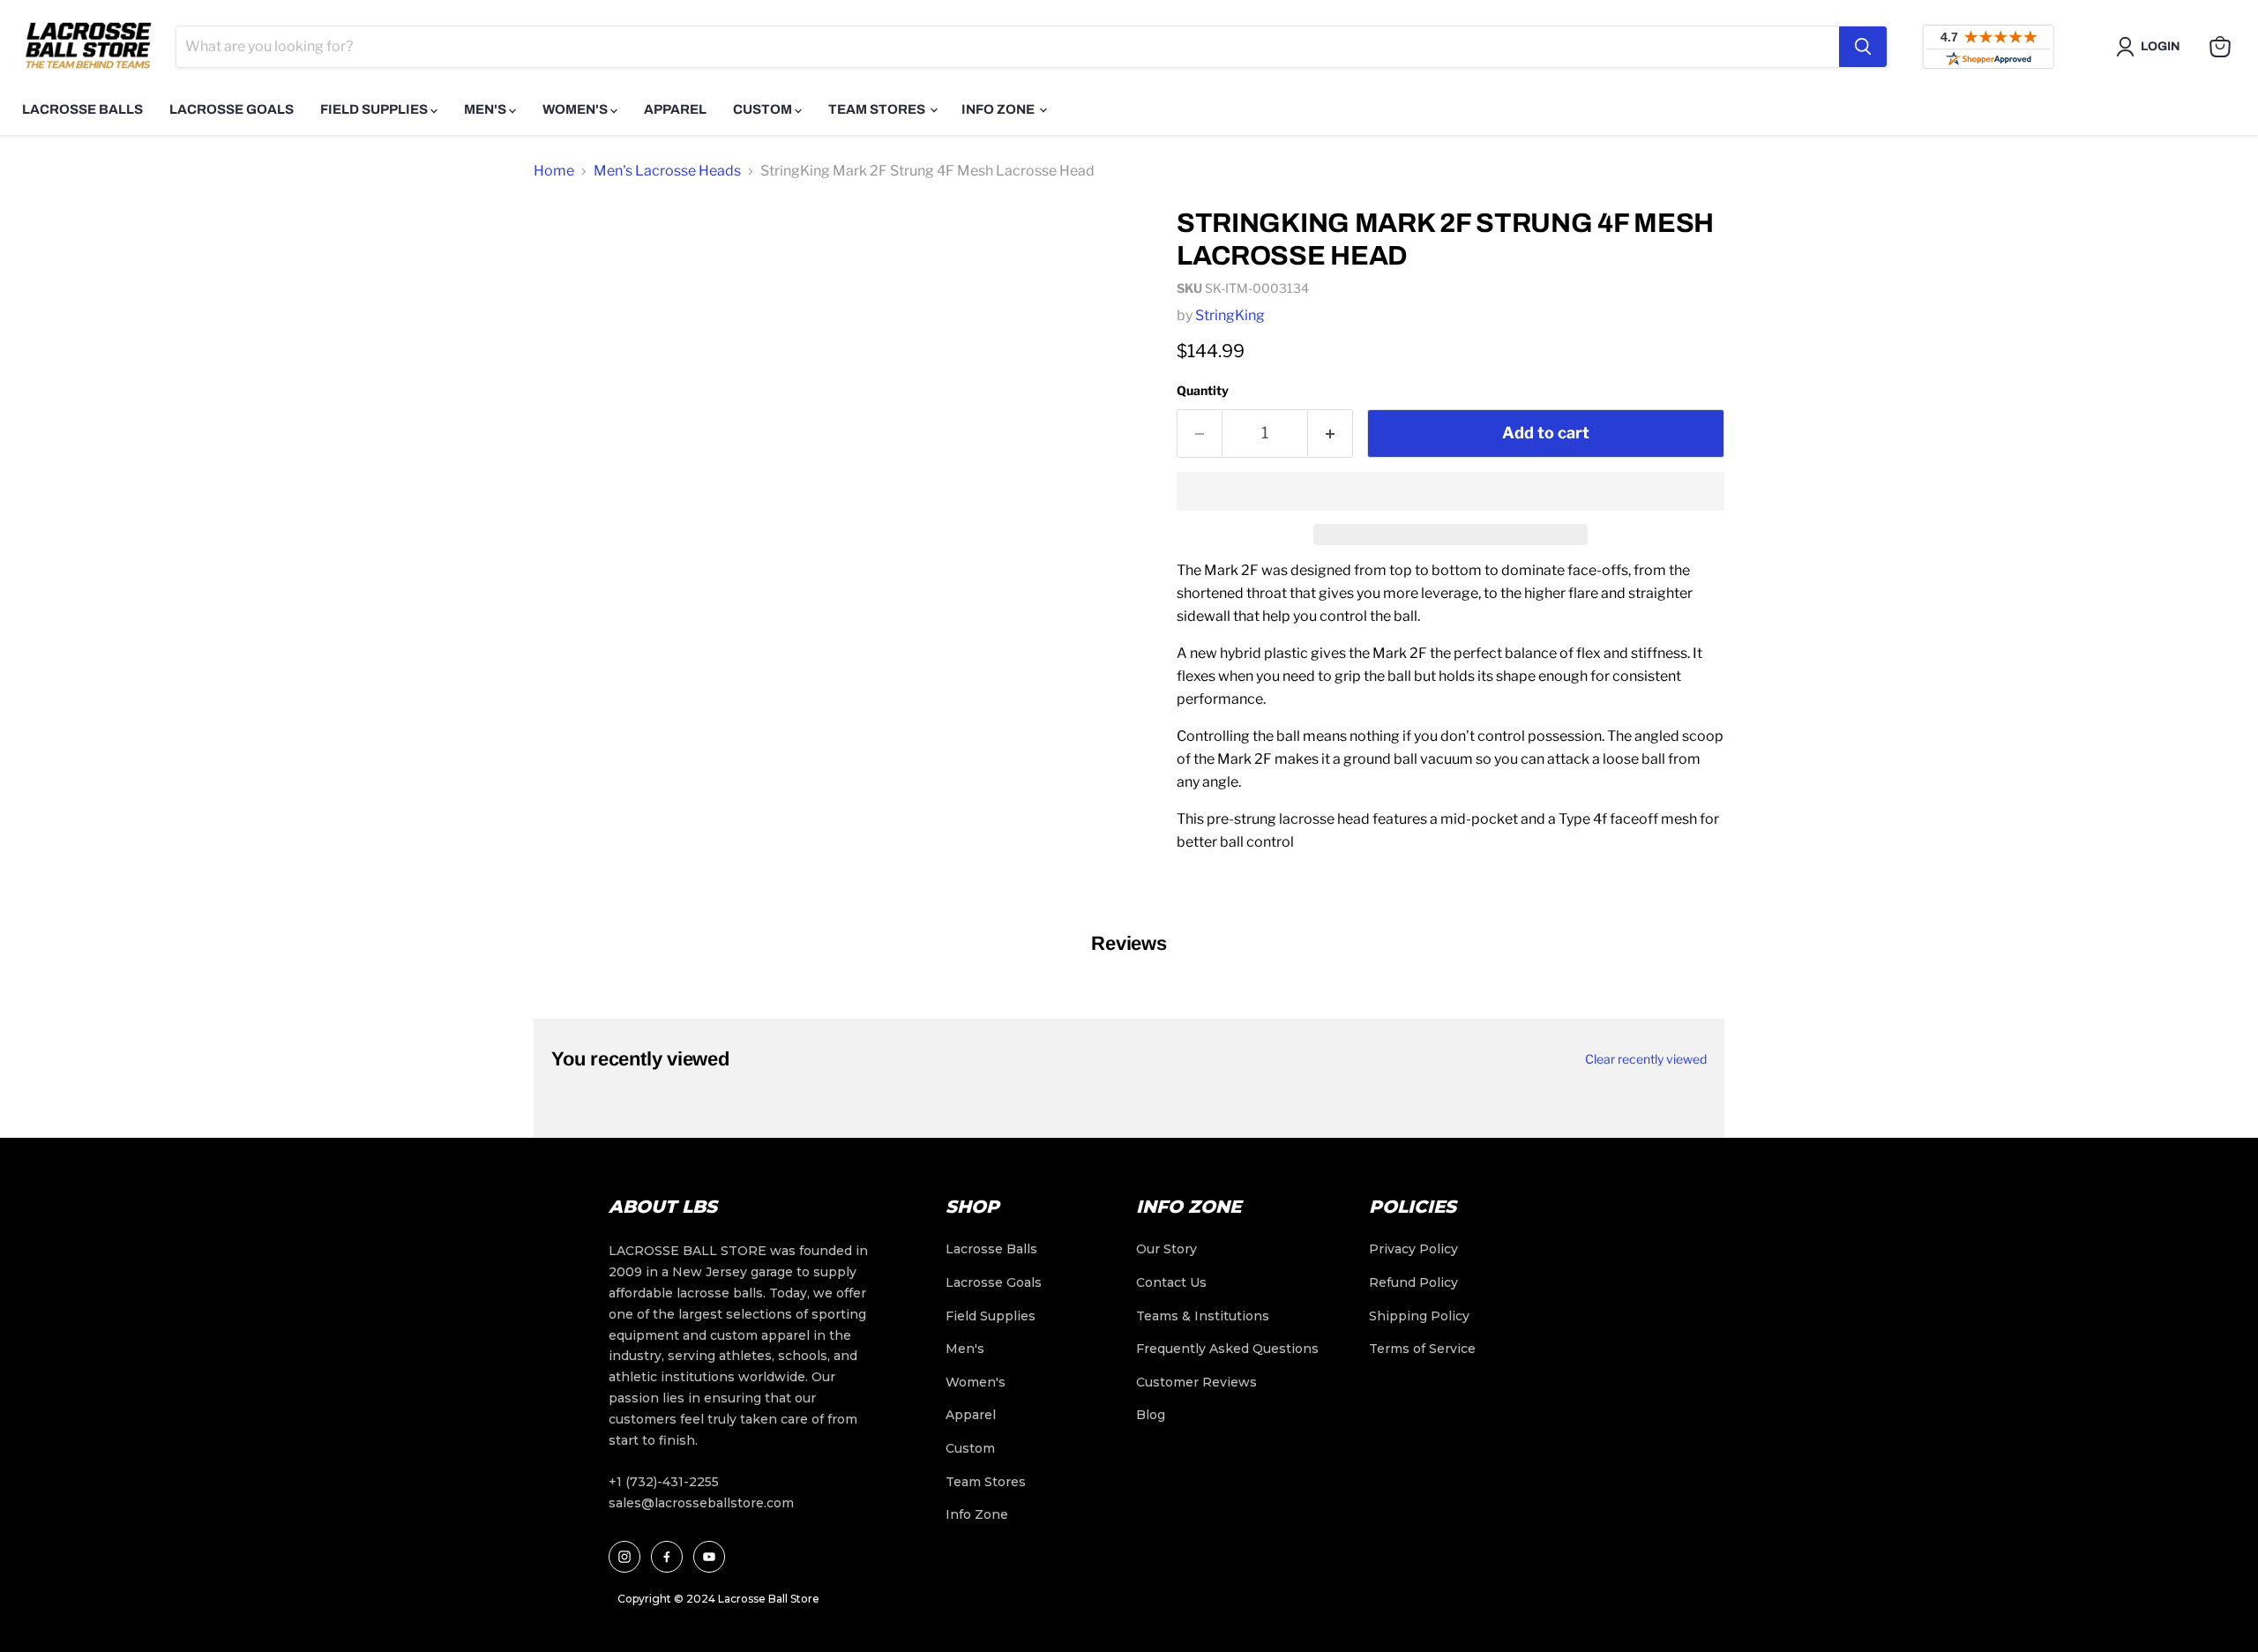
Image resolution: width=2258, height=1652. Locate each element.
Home (554, 171)
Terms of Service (1422, 1349)
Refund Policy (1413, 1282)
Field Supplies (375, 109)
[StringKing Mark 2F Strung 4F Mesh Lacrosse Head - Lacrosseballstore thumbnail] (567, 244)
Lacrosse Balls (82, 109)
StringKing (1230, 315)
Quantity (1203, 390)
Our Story (1166, 1249)
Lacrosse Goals (232, 109)
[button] (1451, 491)
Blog (1151, 1415)
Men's (486, 109)
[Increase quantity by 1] (1331, 434)
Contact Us (1171, 1282)
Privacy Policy (1413, 1249)
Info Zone (999, 109)
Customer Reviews (1196, 1382)
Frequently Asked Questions (1227, 1349)
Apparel (675, 109)
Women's (576, 109)
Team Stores (878, 109)
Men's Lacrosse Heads (667, 171)
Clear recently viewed (1646, 1059)
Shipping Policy (1419, 1316)
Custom (764, 109)
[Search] (1863, 47)
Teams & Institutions (1203, 1316)
